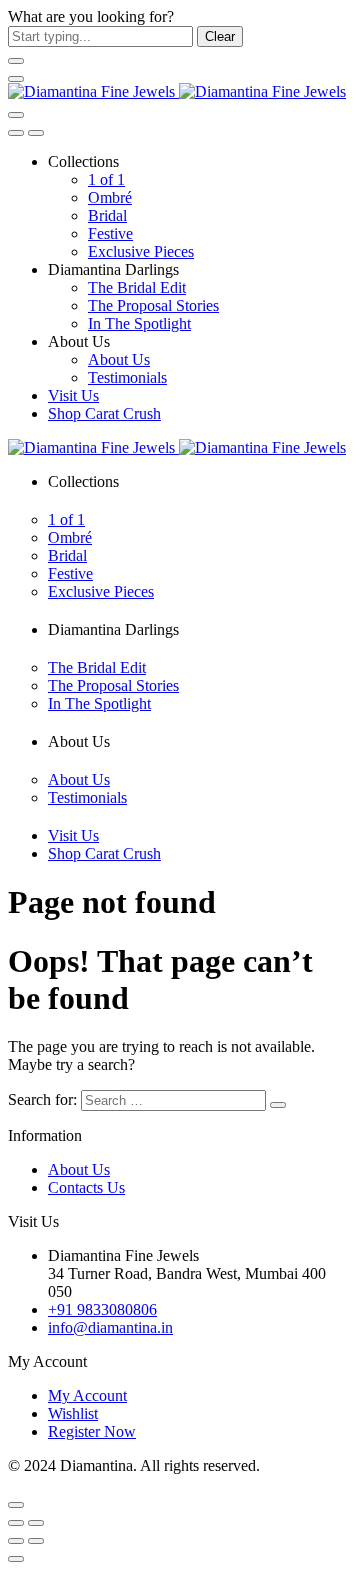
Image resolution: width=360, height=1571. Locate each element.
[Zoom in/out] (36, 1523)
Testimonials (127, 377)
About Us (119, 359)
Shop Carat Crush (104, 413)
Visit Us (73, 395)
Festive (110, 233)
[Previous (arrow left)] (16, 1541)
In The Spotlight (139, 323)
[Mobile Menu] (16, 79)
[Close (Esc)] (16, 1523)
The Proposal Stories (153, 305)
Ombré (110, 197)
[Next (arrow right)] (36, 1541)
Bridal (107, 215)
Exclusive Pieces (141, 251)
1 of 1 (106, 179)
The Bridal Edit (137, 287)
